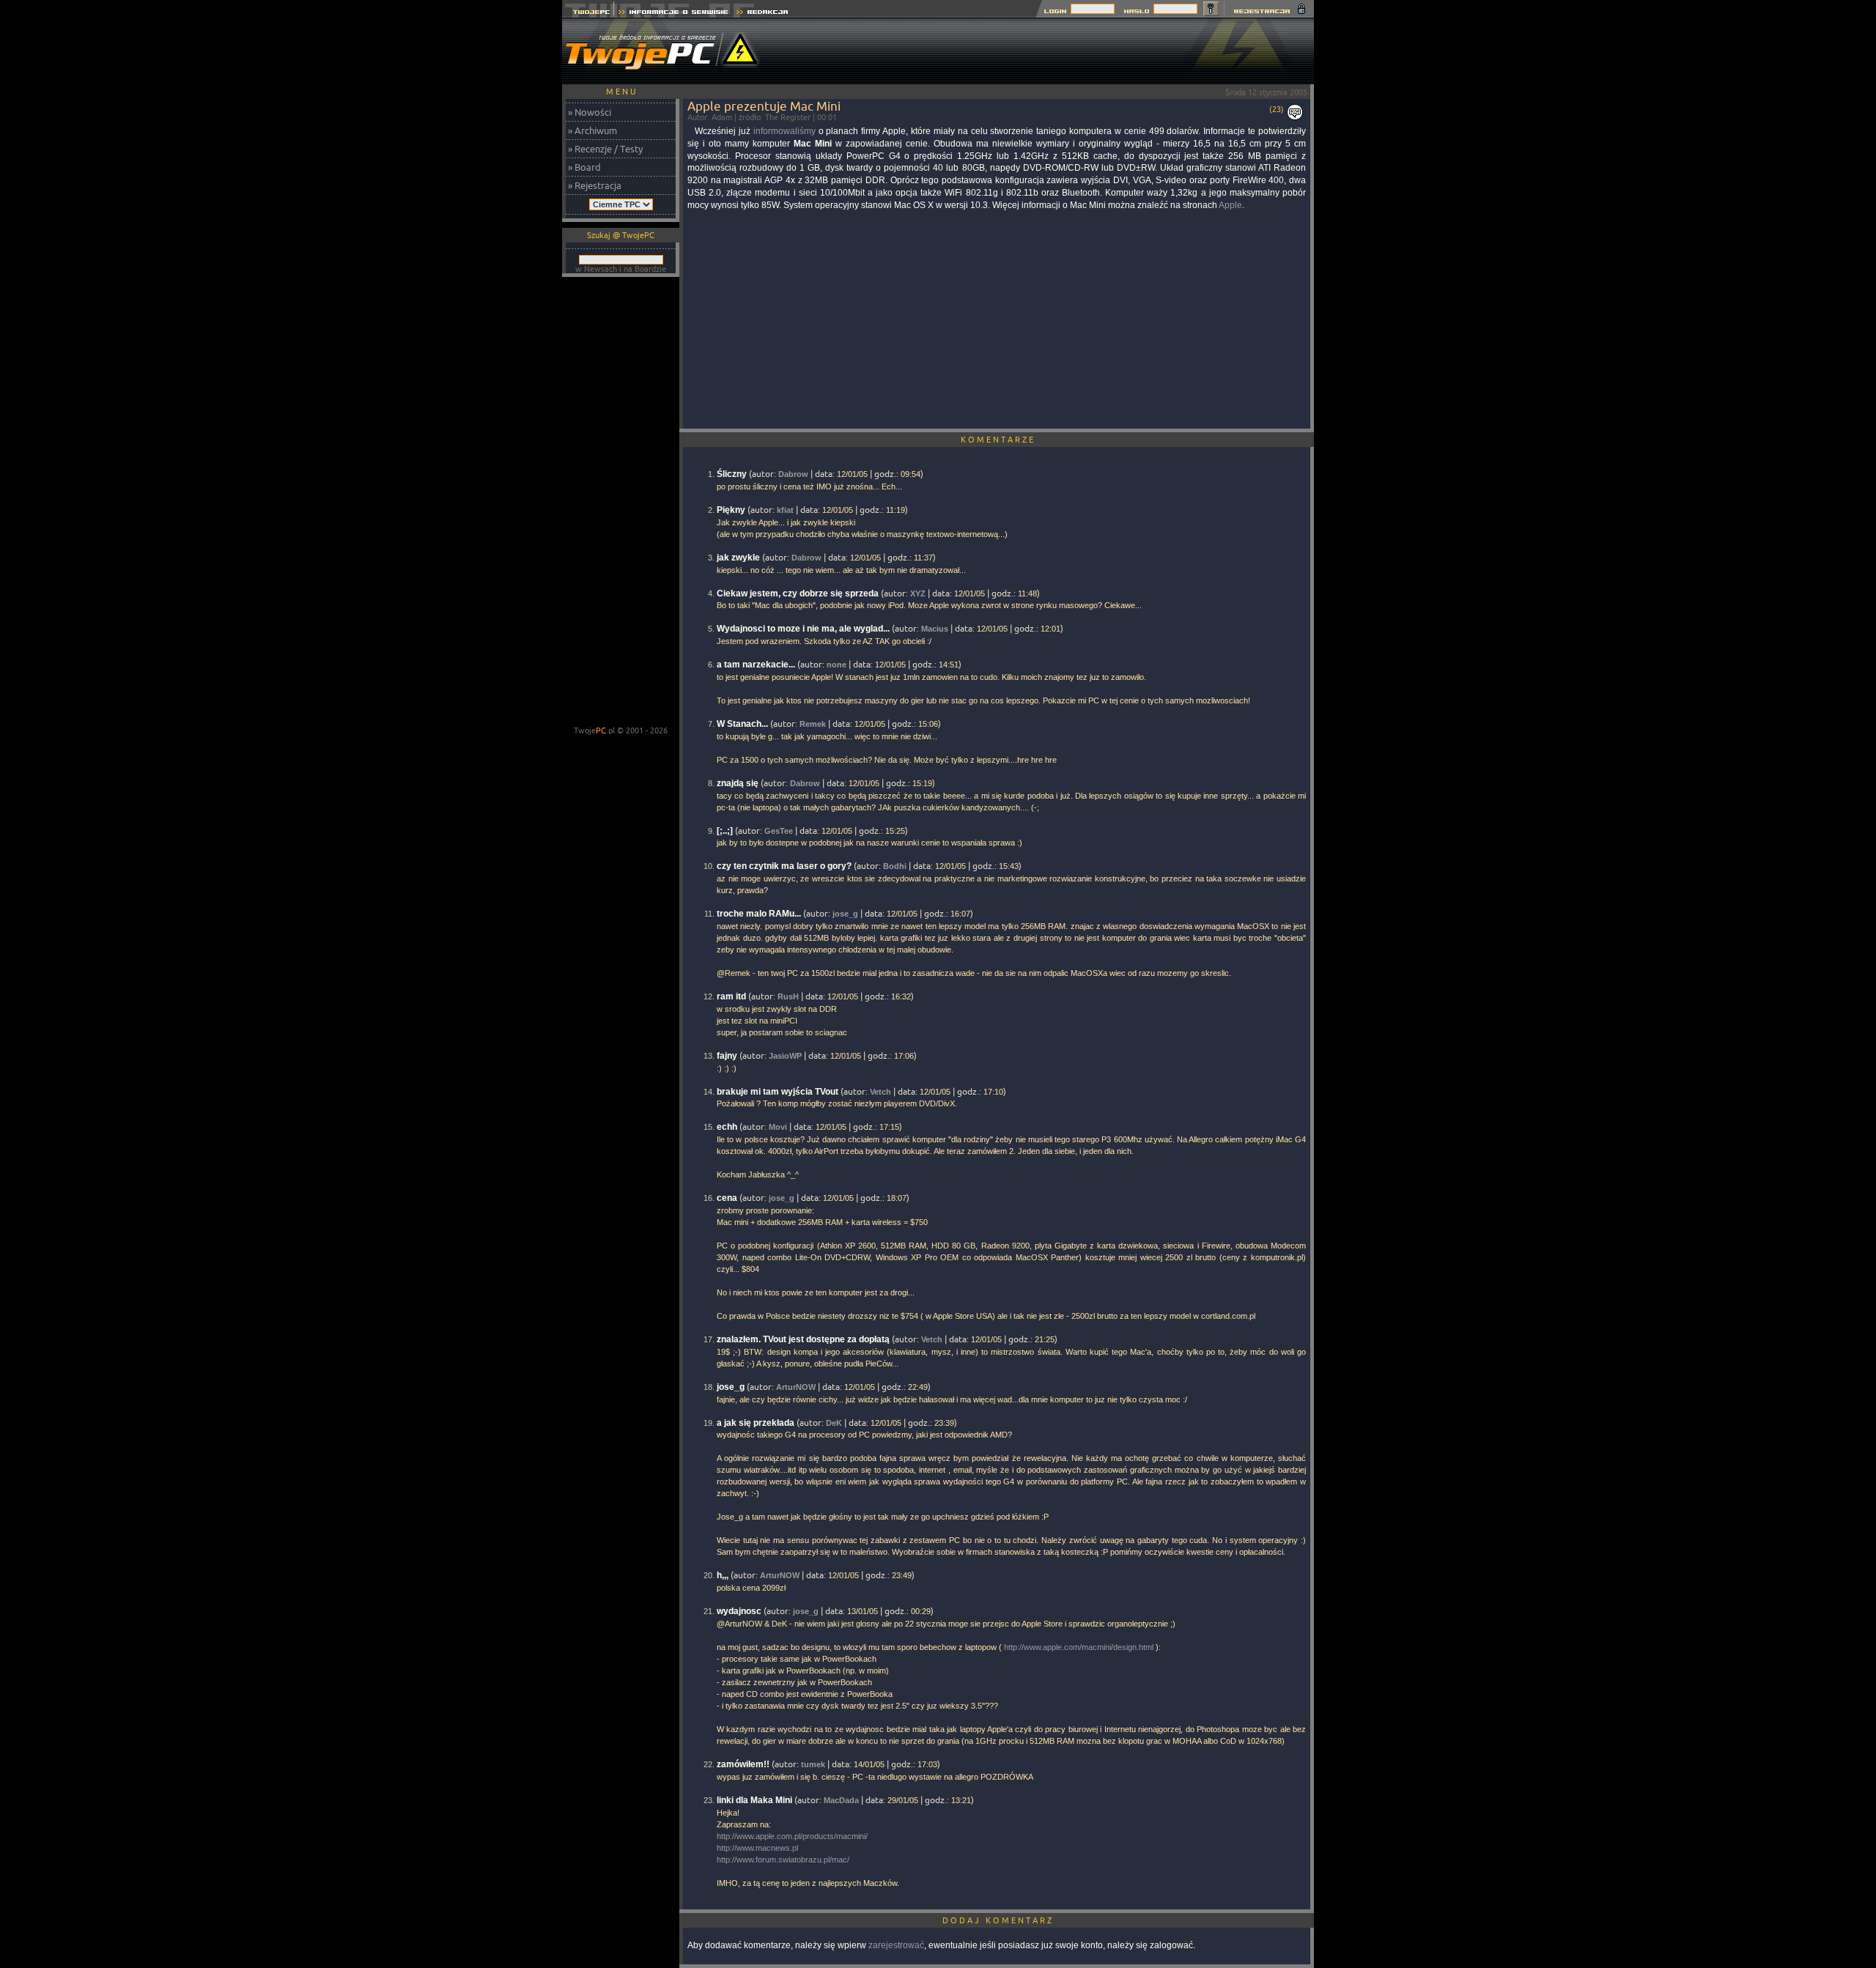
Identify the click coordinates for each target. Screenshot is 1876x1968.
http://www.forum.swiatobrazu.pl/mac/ (783, 1860)
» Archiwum (592, 130)
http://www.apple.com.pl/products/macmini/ (792, 1836)
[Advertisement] (1047, 51)
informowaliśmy (784, 131)
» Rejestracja (595, 185)
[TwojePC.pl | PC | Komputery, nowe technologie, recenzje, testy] (588, 14)
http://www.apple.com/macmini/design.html (1079, 1647)
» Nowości (590, 112)
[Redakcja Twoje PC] (762, 14)
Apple (1230, 205)
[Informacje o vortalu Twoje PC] (673, 14)
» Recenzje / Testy (605, 149)
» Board (584, 167)
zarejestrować (896, 1945)
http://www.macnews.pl (757, 1848)
